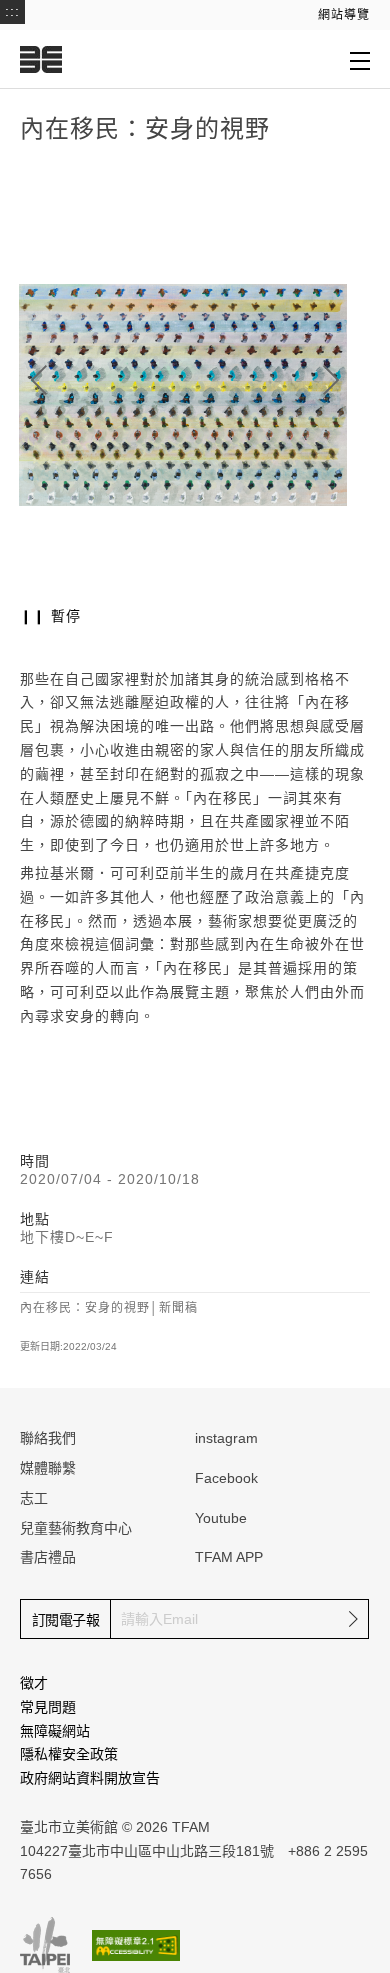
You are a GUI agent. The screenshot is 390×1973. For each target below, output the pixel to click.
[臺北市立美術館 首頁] (41, 59)
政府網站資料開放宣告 (90, 1778)
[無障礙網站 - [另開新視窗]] (136, 1945)
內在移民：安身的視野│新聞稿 (109, 1308)
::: (12, 11)
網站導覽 (344, 15)
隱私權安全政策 (69, 1754)
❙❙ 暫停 (50, 616)
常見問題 (48, 1707)
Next (331, 380)
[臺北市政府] (45, 1945)
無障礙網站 (55, 1731)
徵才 (34, 1683)
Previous (39, 380)
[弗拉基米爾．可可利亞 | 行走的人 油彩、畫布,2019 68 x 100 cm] (183, 395)
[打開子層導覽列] (360, 60)
